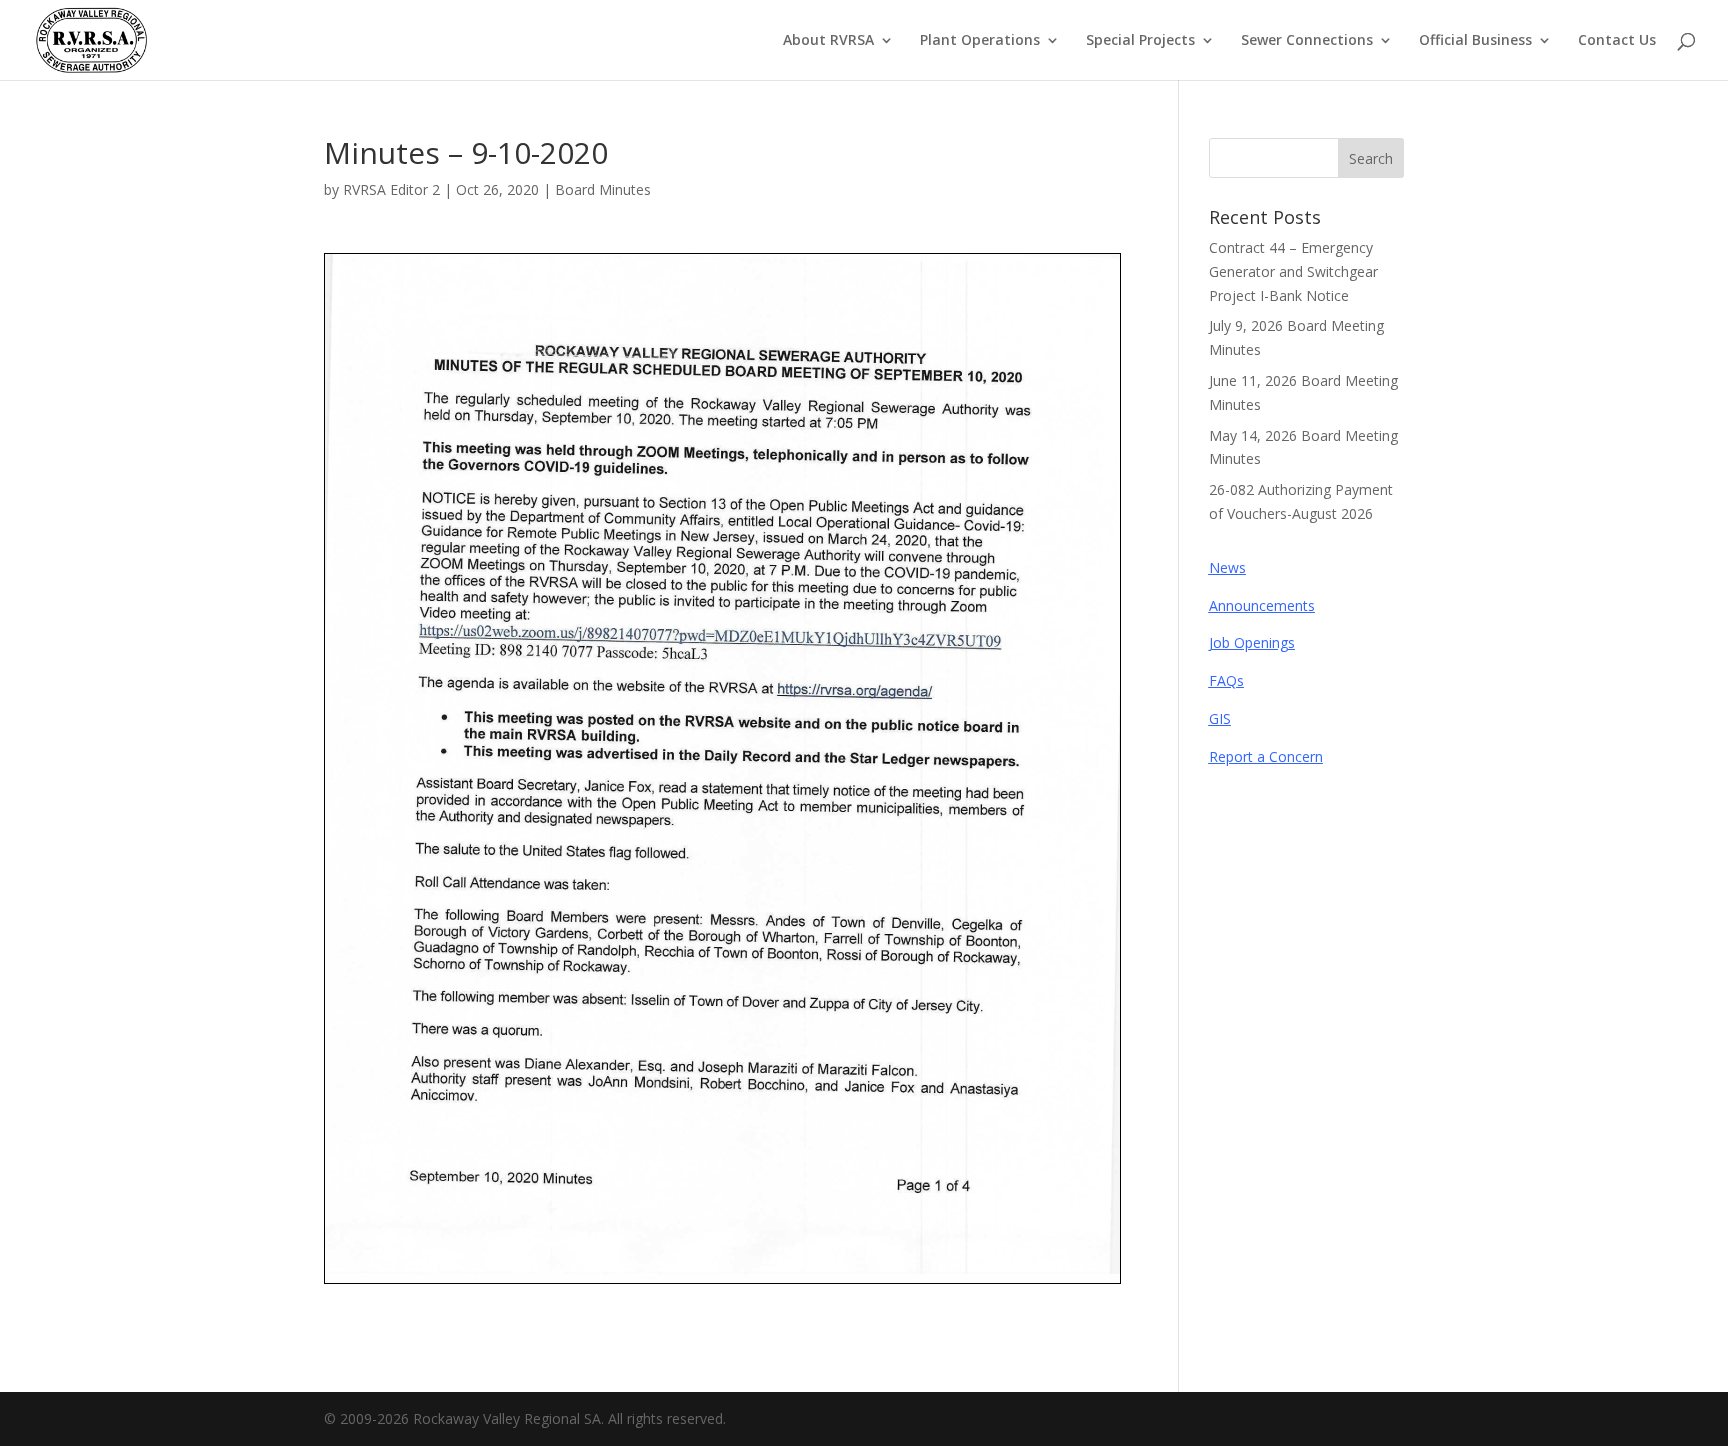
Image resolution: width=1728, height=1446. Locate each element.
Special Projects (1140, 41)
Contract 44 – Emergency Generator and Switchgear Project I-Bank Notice (1293, 271)
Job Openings (1252, 642)
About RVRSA (828, 41)
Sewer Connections (1307, 41)
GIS (1220, 718)
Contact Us (1617, 41)
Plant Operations (980, 41)
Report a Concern (1266, 756)
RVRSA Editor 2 (391, 189)
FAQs (1226, 680)
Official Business (1475, 41)
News (1227, 567)
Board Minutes (603, 189)
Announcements (1262, 605)
